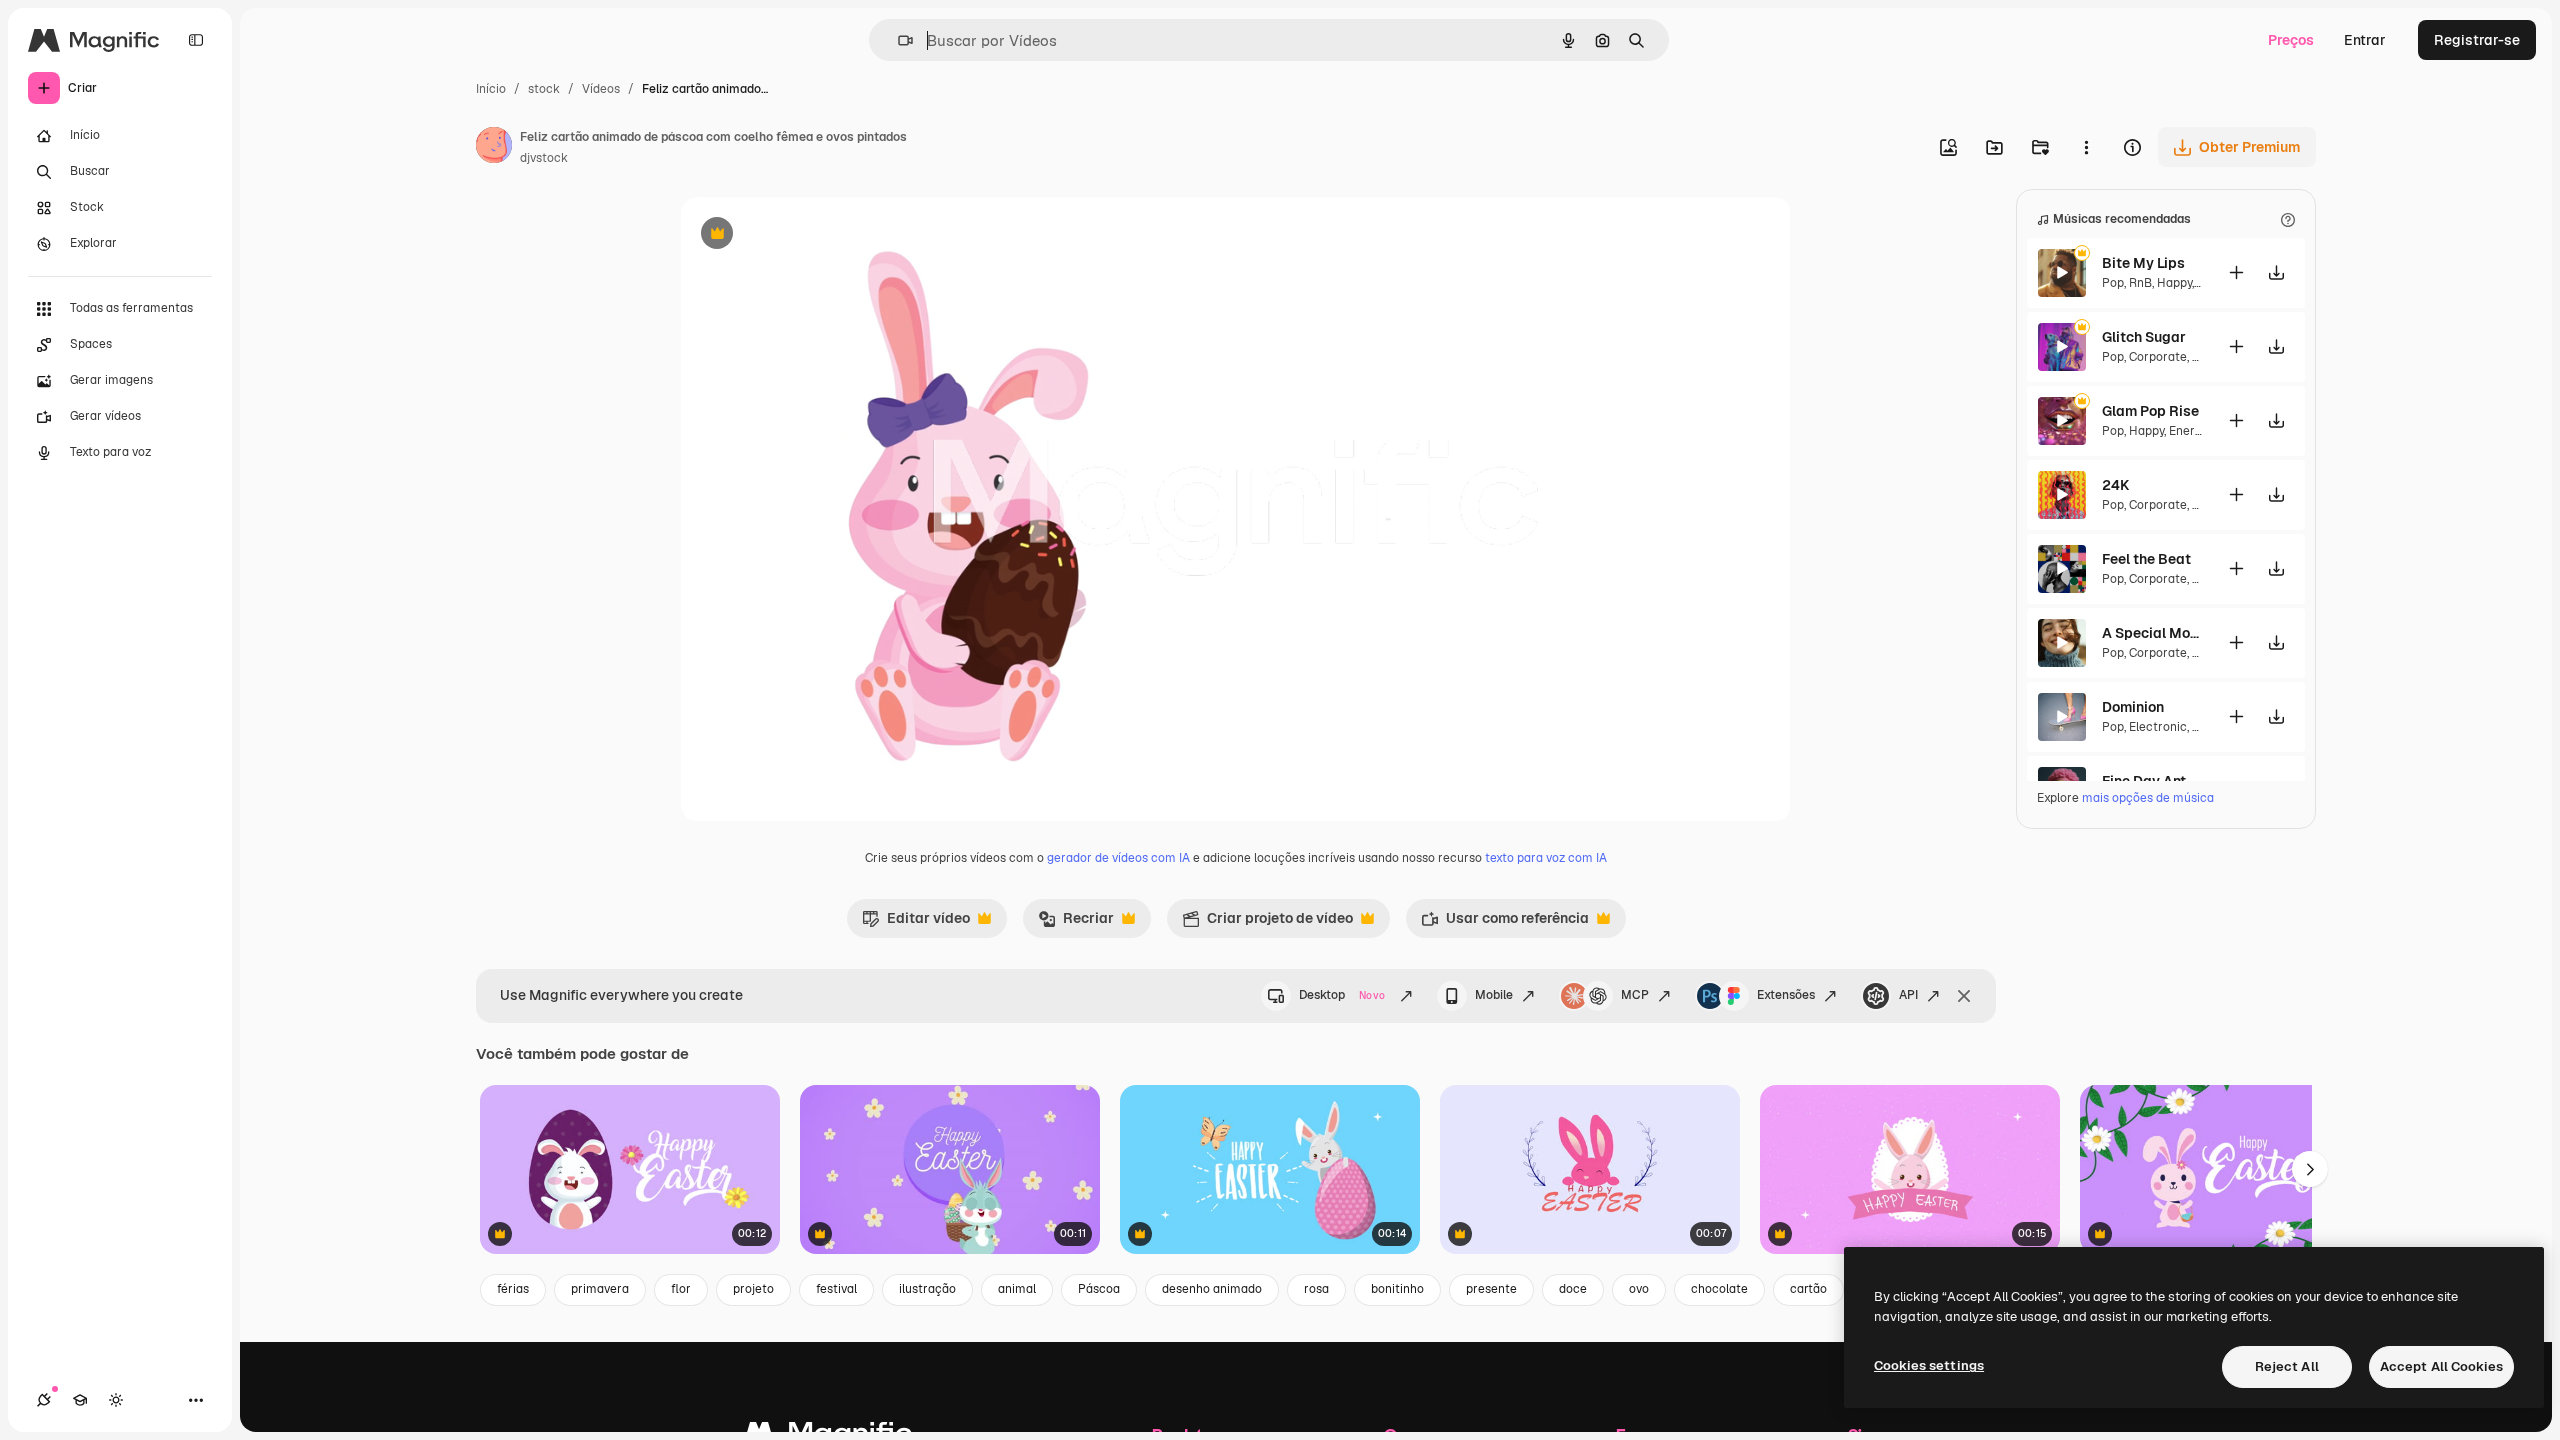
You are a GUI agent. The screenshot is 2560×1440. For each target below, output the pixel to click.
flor (681, 1289)
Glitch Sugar (2144, 337)
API (1908, 995)
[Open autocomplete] (897, 40)
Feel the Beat (2146, 559)
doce (1573, 1289)
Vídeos (601, 89)
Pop (2113, 283)
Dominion (2133, 707)
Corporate (2158, 357)
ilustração (927, 1289)
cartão (1808, 1289)
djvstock (544, 158)
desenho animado (1212, 1289)
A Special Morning (2152, 633)
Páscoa (1099, 1289)
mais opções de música (2148, 798)
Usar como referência (1505, 923)
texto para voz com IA (1546, 858)
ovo (1639, 1289)
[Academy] (80, 1400)
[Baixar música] (2276, 272)
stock (544, 89)
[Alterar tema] (116, 1400)
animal (1017, 1289)
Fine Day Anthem (2152, 781)
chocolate (1719, 1289)
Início (491, 89)
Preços (2291, 40)
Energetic (2196, 431)
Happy (2174, 283)
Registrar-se (2477, 40)
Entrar (2365, 40)
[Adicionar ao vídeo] (2236, 272)
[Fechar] (1964, 996)
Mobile (1494, 995)
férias (513, 1289)
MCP (1635, 995)
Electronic (2158, 727)
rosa (1316, 1289)
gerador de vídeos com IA (1118, 858)
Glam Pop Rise (2150, 411)
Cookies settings (1929, 1365)
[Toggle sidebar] (196, 40)
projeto (753, 1289)
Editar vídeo (916, 923)
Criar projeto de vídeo (1267, 923)
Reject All (2287, 1366)
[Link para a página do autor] (494, 148)
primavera (600, 1289)
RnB (2140, 283)
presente (1491, 1289)
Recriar (1076, 923)
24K (2115, 485)
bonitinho (1397, 1289)
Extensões (1786, 995)
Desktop (1342, 995)
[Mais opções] (2086, 147)
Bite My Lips (2143, 263)
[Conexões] (44, 1400)
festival (836, 1289)
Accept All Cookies (2441, 1366)
